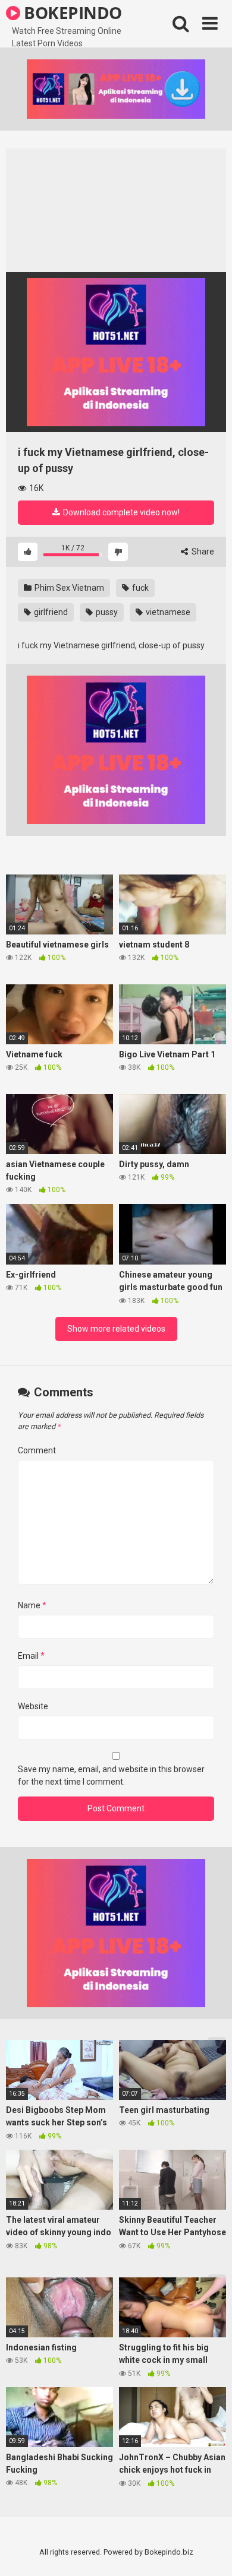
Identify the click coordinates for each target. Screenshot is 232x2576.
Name (32, 1605)
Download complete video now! (120, 512)
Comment (37, 1450)
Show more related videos (116, 1329)
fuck (139, 588)
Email (31, 1656)
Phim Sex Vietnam (68, 588)
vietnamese (167, 612)
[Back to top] (210, 2552)
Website (33, 1706)
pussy (106, 612)
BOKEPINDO (71, 12)
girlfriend (50, 612)
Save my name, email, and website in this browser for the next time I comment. (111, 1775)
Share (202, 552)
